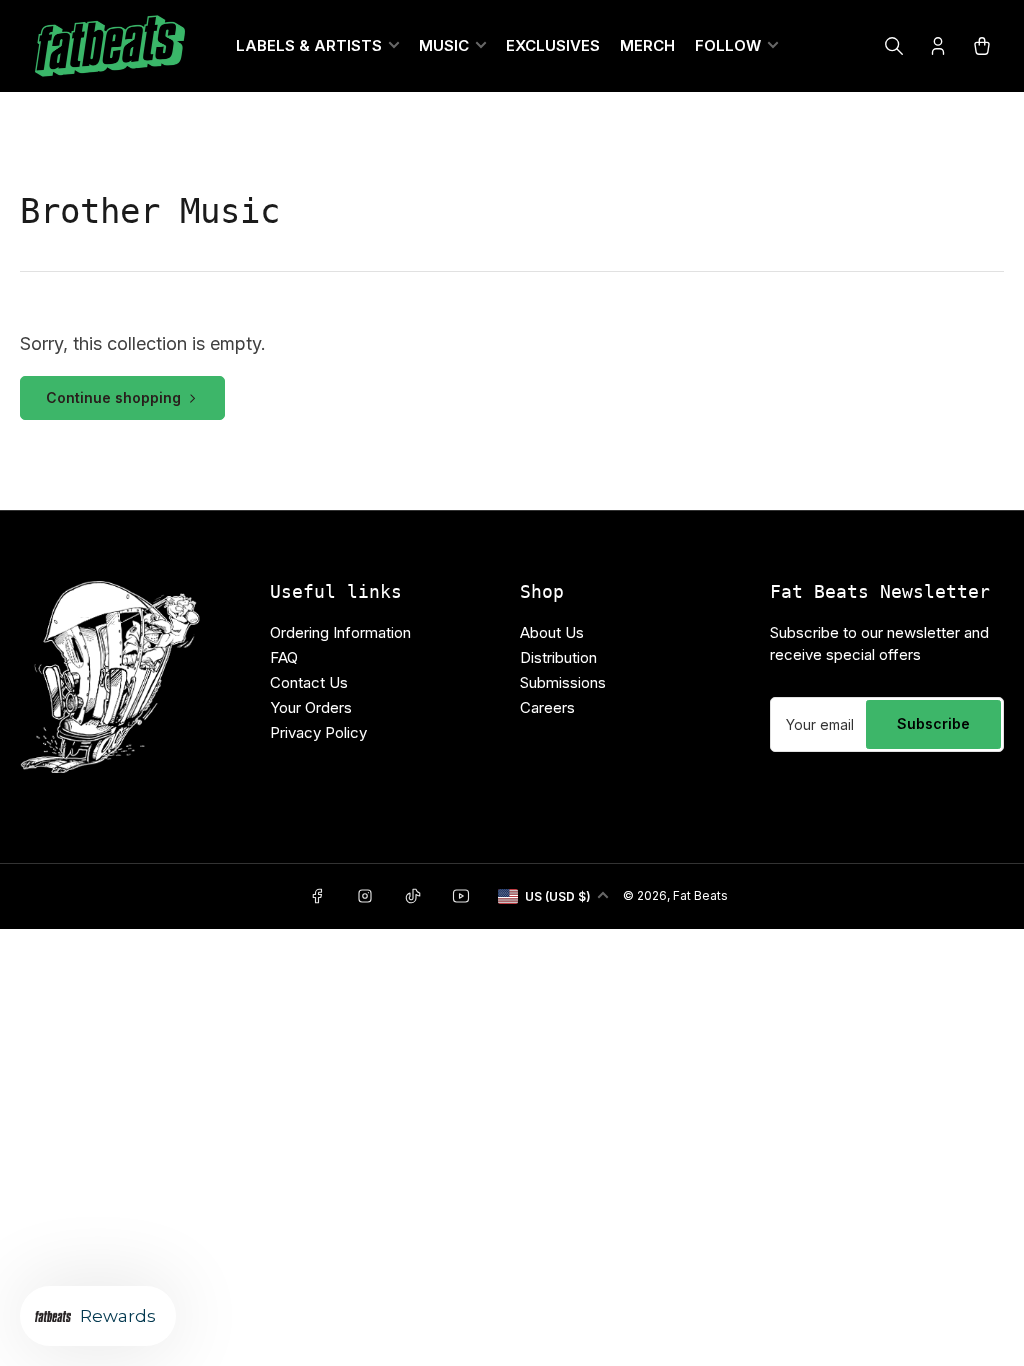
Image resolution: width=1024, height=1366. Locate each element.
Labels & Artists (309, 45)
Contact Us (309, 682)
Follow (728, 45)
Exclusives (553, 45)
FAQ (284, 657)
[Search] (894, 46)
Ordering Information (340, 632)
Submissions (563, 682)
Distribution (558, 657)
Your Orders (311, 707)
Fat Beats (700, 895)
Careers (547, 707)
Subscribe (933, 723)
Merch (647, 45)
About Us (552, 632)
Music (444, 45)
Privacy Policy (318, 732)
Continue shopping (113, 397)
